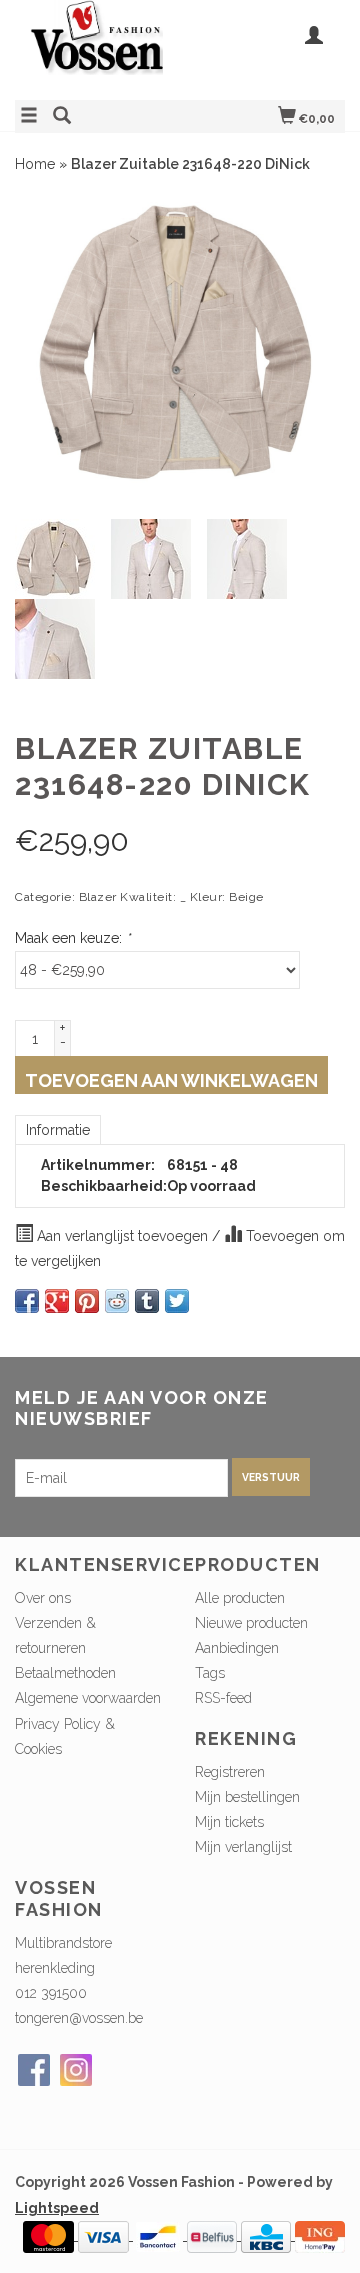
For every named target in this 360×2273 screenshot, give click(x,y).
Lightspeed (57, 2208)
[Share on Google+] (57, 1301)
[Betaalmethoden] (50, 2235)
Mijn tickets (229, 1822)
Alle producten (240, 1598)
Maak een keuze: (72, 938)
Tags (210, 1673)
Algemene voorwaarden (88, 1698)
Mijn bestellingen (247, 1797)
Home (35, 164)
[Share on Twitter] (177, 1301)
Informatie (58, 1130)
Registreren (230, 1772)
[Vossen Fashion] (97, 47)
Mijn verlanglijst (243, 1847)
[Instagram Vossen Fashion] (76, 2070)
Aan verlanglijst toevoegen (122, 1236)
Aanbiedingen (237, 1648)
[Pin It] (87, 1301)
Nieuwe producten (251, 1623)
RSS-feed (223, 1698)
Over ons (43, 1598)
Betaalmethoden (65, 1673)
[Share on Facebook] (27, 1301)
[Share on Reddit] (117, 1301)
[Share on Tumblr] (147, 1301)
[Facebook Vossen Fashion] (34, 2070)
